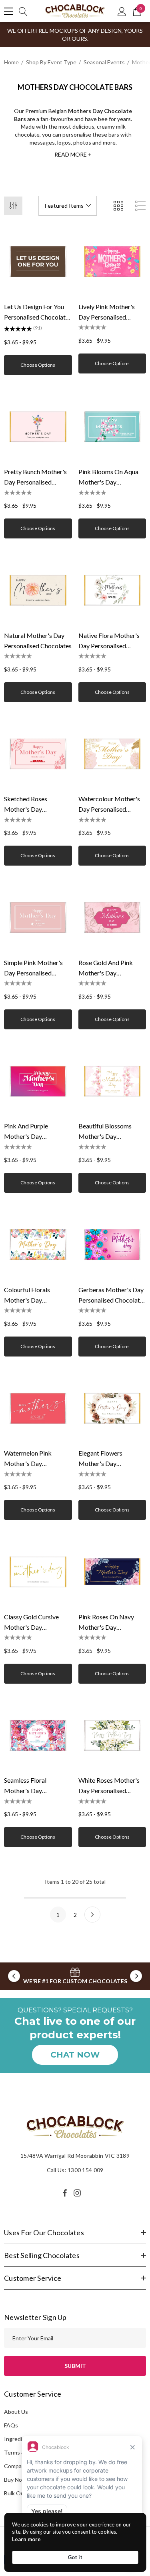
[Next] (92, 1915)
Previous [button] (14, 1976)
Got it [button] (75, 2557)
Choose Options (38, 365)
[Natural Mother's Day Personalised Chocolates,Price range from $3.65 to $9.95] (38, 590)
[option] (75, 1976)
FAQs (11, 2425)
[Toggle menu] (8, 11)
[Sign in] (122, 11)
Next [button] (136, 1976)
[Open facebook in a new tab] (65, 2193)
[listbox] (68, 206)
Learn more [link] (26, 2539)
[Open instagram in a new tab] (78, 2193)
